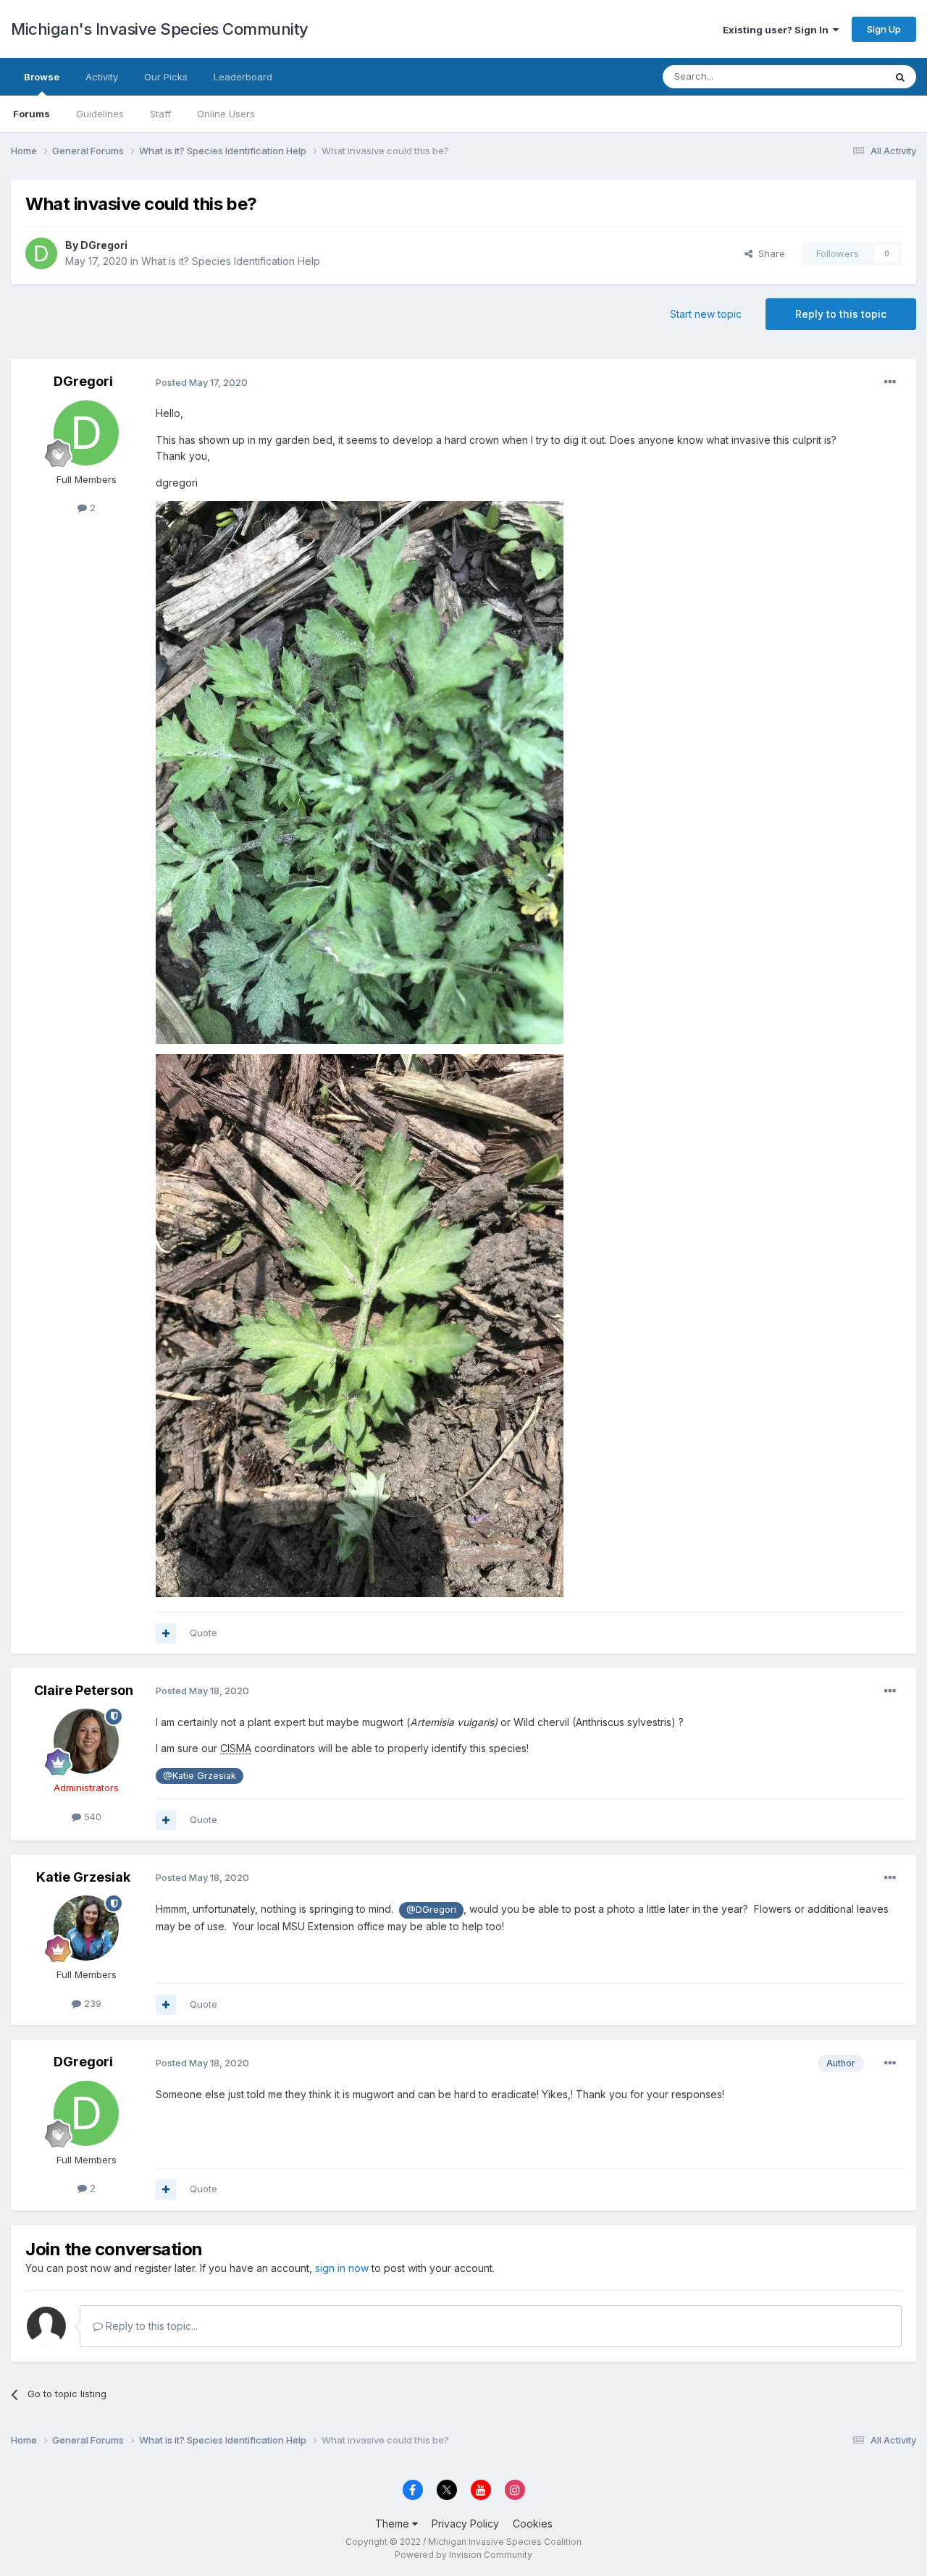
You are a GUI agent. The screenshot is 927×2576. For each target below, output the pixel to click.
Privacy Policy (465, 2524)
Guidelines (100, 114)
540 (91, 1817)
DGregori (104, 245)
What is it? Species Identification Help (231, 261)
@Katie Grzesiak (200, 1776)
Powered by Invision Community (463, 2555)
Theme (394, 2524)
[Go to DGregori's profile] (41, 253)
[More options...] (890, 382)
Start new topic (706, 314)
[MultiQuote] (166, 1633)
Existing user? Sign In (778, 30)
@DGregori (431, 1910)
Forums (32, 114)
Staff (160, 114)
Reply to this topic (841, 314)
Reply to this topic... (150, 2326)
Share (769, 253)
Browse (42, 77)
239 (91, 2003)
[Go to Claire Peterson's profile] (86, 1741)
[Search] (900, 77)
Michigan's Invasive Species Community (160, 29)
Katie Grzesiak (83, 1877)
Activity (102, 77)
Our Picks (166, 77)
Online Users (226, 114)
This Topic (842, 76)
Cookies (533, 2524)
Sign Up (884, 29)
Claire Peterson (84, 1690)
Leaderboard (243, 77)
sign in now (342, 2268)
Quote (204, 1633)
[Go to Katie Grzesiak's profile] (86, 1928)
